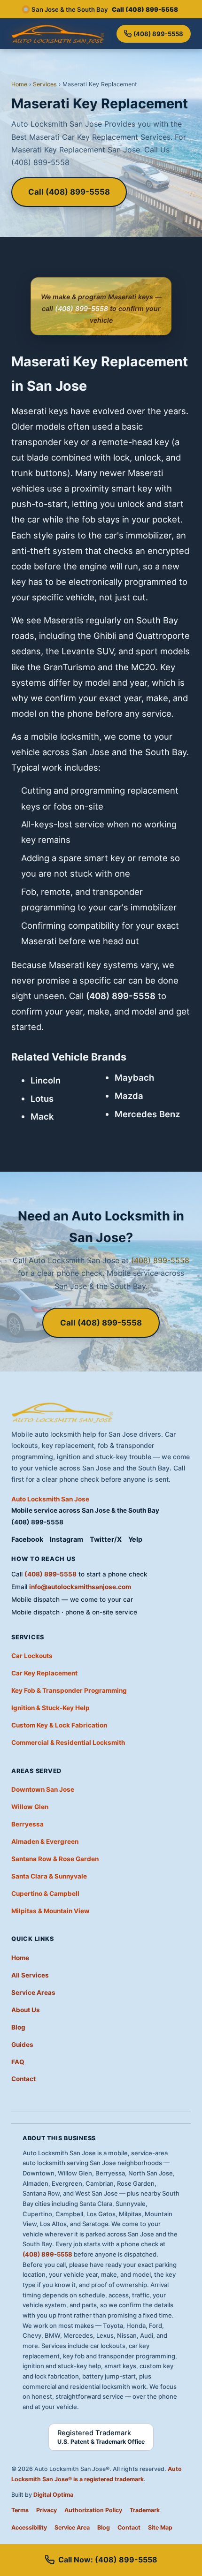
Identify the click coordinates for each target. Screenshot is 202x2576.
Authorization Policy (93, 2510)
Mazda (129, 1096)
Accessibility (29, 2527)
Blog (18, 2027)
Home (19, 84)
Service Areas (33, 1993)
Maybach (134, 1077)
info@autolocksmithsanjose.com (80, 1587)
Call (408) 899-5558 (69, 192)
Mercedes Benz (147, 1114)
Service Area (72, 2527)
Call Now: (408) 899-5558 (108, 2560)
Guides (22, 2045)
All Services (30, 1975)
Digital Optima (53, 2495)
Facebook (27, 1539)
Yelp (135, 1539)
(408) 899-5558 (158, 34)
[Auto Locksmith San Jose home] (58, 34)
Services (45, 84)
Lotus (42, 1099)
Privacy (47, 2510)
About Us (26, 2010)
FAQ (18, 2062)
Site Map (160, 2527)
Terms (20, 2510)
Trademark (145, 2510)
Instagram (66, 1539)
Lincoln (46, 1080)
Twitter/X (106, 1539)
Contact (23, 2079)
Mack (42, 1116)
